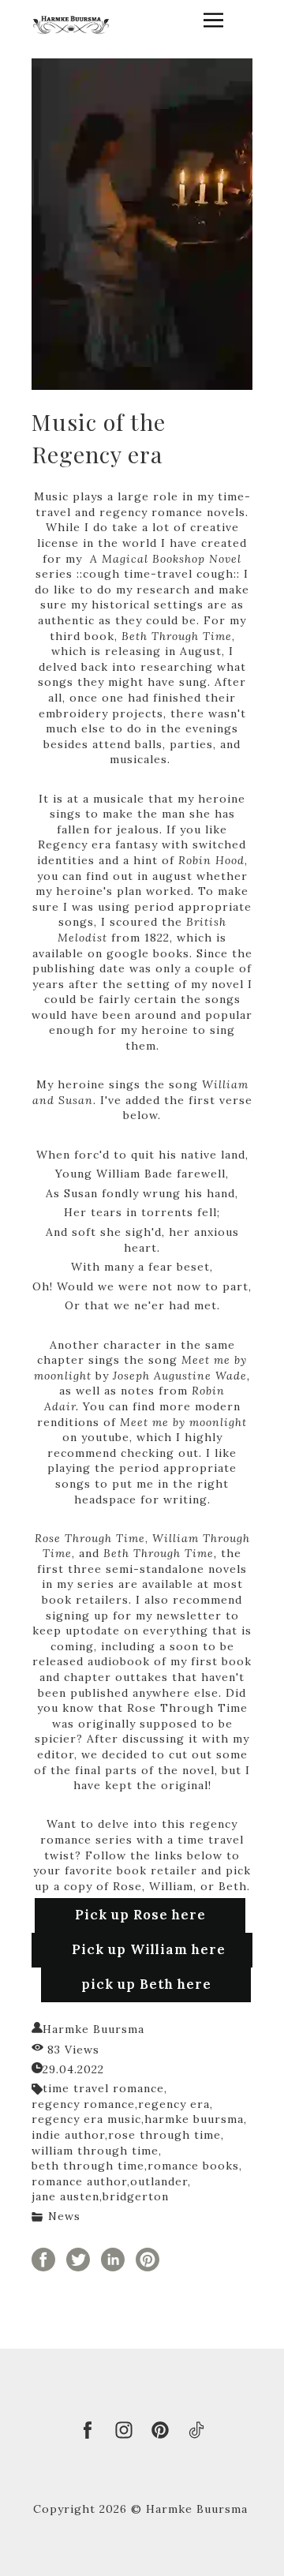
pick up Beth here (146, 1984)
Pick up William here (149, 1949)
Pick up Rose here (140, 1915)
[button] (213, 20)
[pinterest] (160, 2430)
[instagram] (124, 2430)
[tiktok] (196, 2430)
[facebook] (88, 2430)
